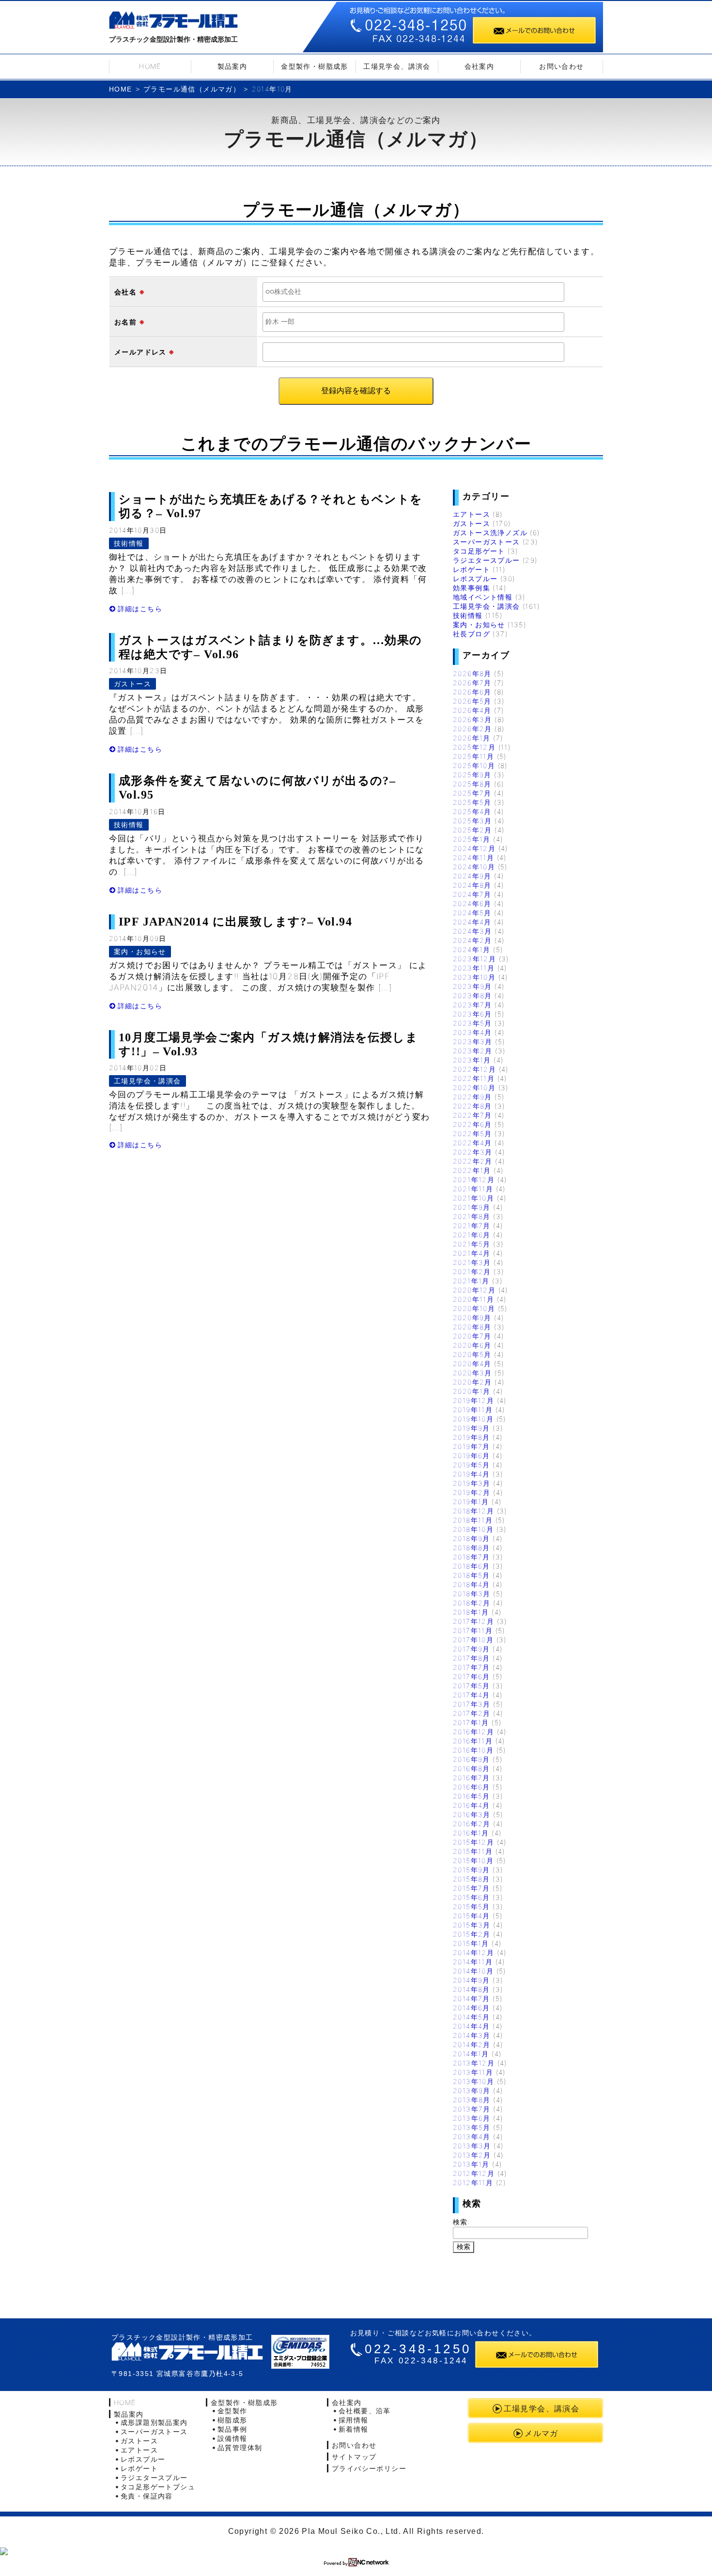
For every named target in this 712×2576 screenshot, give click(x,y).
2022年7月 (472, 1115)
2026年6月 (472, 692)
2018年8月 (472, 1548)
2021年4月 (472, 1253)
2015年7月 (472, 1888)
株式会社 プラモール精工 (187, 2352)
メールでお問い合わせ (534, 30)
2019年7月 (472, 1446)
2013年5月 (472, 2127)
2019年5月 (472, 1465)
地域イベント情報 (483, 597)
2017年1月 (471, 1722)
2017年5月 (472, 1686)
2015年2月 (472, 1934)
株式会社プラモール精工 (173, 22)
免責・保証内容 (147, 2496)
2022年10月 (474, 1087)
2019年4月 (472, 1474)
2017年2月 (472, 1713)
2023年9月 (472, 986)
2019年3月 (472, 1483)
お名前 (125, 322)
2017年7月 (472, 1667)
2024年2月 (472, 940)
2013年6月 (472, 2118)
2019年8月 (472, 1437)
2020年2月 (472, 1382)
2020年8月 (472, 1327)
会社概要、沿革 (365, 2411)
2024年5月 (472, 913)
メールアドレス (140, 352)
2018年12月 (473, 1511)
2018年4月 (472, 1584)
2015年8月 (472, 1879)
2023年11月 (474, 968)
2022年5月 (472, 1134)
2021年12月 (474, 1180)
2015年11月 (473, 1851)
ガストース (132, 684)
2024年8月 (472, 885)
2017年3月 (472, 1704)
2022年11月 (474, 1078)
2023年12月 (474, 959)
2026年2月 (472, 729)
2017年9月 (472, 1649)
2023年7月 (472, 1005)
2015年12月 (473, 1842)
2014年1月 (471, 2054)
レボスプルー (475, 578)
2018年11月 (473, 1520)
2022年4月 (472, 1143)
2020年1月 (472, 1391)
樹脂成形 (232, 2420)
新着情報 (354, 2429)
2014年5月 (472, 2017)
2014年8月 (472, 1989)
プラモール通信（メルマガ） (192, 89)
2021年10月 (473, 1198)
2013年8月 (472, 2100)
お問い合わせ (561, 66)
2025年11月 (473, 756)
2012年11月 (473, 2183)
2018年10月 (473, 1529)
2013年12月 (474, 2063)
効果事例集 (472, 588)
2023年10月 (474, 977)
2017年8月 (472, 1658)
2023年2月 (473, 1051)
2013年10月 (473, 2081)
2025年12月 (474, 747)
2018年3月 (472, 1594)
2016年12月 (473, 1732)
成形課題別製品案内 (154, 2422)
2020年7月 (472, 1336)
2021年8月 (472, 1216)
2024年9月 (472, 876)
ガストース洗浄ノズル (490, 532)
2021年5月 (472, 1244)
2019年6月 (472, 1456)
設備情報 (232, 2438)
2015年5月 (472, 1906)
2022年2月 (473, 1161)
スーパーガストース (487, 542)
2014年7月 (472, 1998)
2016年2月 (472, 1824)
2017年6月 (472, 1676)
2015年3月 (472, 1925)
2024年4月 (472, 922)
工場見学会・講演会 (147, 1081)
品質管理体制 (240, 2447)
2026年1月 (472, 738)
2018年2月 (472, 1603)
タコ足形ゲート (479, 551)
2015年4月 (472, 1916)
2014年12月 (473, 1952)
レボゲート (472, 569)
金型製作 (232, 2411)
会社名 (125, 292)
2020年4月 (472, 1364)
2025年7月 (472, 793)
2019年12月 (473, 1400)
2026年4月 (472, 710)
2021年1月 (471, 1281)
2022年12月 (474, 1069)
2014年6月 (472, 2008)
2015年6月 (472, 1897)
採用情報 (354, 2420)
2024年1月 (472, 949)
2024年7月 (472, 894)
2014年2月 (472, 2044)
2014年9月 (472, 1980)
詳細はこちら (140, 609)
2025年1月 (472, 839)
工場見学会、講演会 (397, 66)
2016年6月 (472, 1787)
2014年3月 (472, 2035)
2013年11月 (473, 2072)
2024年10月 (474, 867)
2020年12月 (474, 1290)
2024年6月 (472, 903)
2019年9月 (472, 1428)
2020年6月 (472, 1345)
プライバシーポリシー (369, 2468)
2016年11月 (473, 1741)
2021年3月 (472, 1262)
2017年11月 (473, 1630)
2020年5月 (472, 1354)
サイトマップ (354, 2457)
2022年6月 (472, 1124)
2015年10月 (473, 1860)
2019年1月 (471, 1502)
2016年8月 (472, 1768)
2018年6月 (472, 1566)
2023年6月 (472, 1014)
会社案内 (480, 66)
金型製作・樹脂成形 (315, 66)
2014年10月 (473, 1971)
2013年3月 (472, 2146)
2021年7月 (472, 1226)
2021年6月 (472, 1235)
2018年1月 (471, 1612)
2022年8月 (472, 1106)
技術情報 (129, 543)
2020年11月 (473, 1299)
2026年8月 (472, 673)
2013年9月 (472, 2090)
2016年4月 (472, 1805)
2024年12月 (474, 848)
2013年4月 (472, 2136)
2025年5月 (472, 802)
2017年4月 (472, 1695)
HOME (150, 66)
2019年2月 (472, 1492)
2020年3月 (472, 1373)
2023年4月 (472, 1032)
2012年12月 (474, 2173)
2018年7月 (472, 1557)
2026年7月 (472, 683)
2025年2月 (472, 830)
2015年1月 (471, 1943)
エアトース (472, 514)
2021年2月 (472, 1272)
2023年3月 (473, 1041)
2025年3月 (472, 821)
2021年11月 (473, 1189)
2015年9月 (472, 1870)
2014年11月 (473, 1962)
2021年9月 (472, 1207)
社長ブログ (472, 634)
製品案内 (232, 66)
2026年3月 (472, 719)
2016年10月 (473, 1750)
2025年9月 (472, 775)
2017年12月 (473, 1621)
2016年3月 (472, 1814)
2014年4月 (472, 2026)
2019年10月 (473, 1419)
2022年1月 (472, 1170)
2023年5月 (472, 1023)
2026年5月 (472, 701)
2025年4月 (472, 811)
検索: (462, 2222)
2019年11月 (473, 1410)
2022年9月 (472, 1097)
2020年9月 (472, 1318)
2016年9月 (472, 1759)
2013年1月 (471, 2164)
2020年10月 (474, 1308)
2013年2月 (472, 2155)
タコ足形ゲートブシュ (158, 2487)
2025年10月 (474, 765)
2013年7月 (472, 2109)
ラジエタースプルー (487, 560)
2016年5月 (472, 1796)
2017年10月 (473, 1640)
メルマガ (542, 2433)
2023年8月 (472, 995)
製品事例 (232, 2429)
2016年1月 (471, 1833)
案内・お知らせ (140, 951)
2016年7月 (472, 1778)
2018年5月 (472, 1575)
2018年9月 (472, 1538)
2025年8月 (472, 784)
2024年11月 (473, 857)
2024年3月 (472, 931)
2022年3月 (473, 1152)
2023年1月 (472, 1060)
